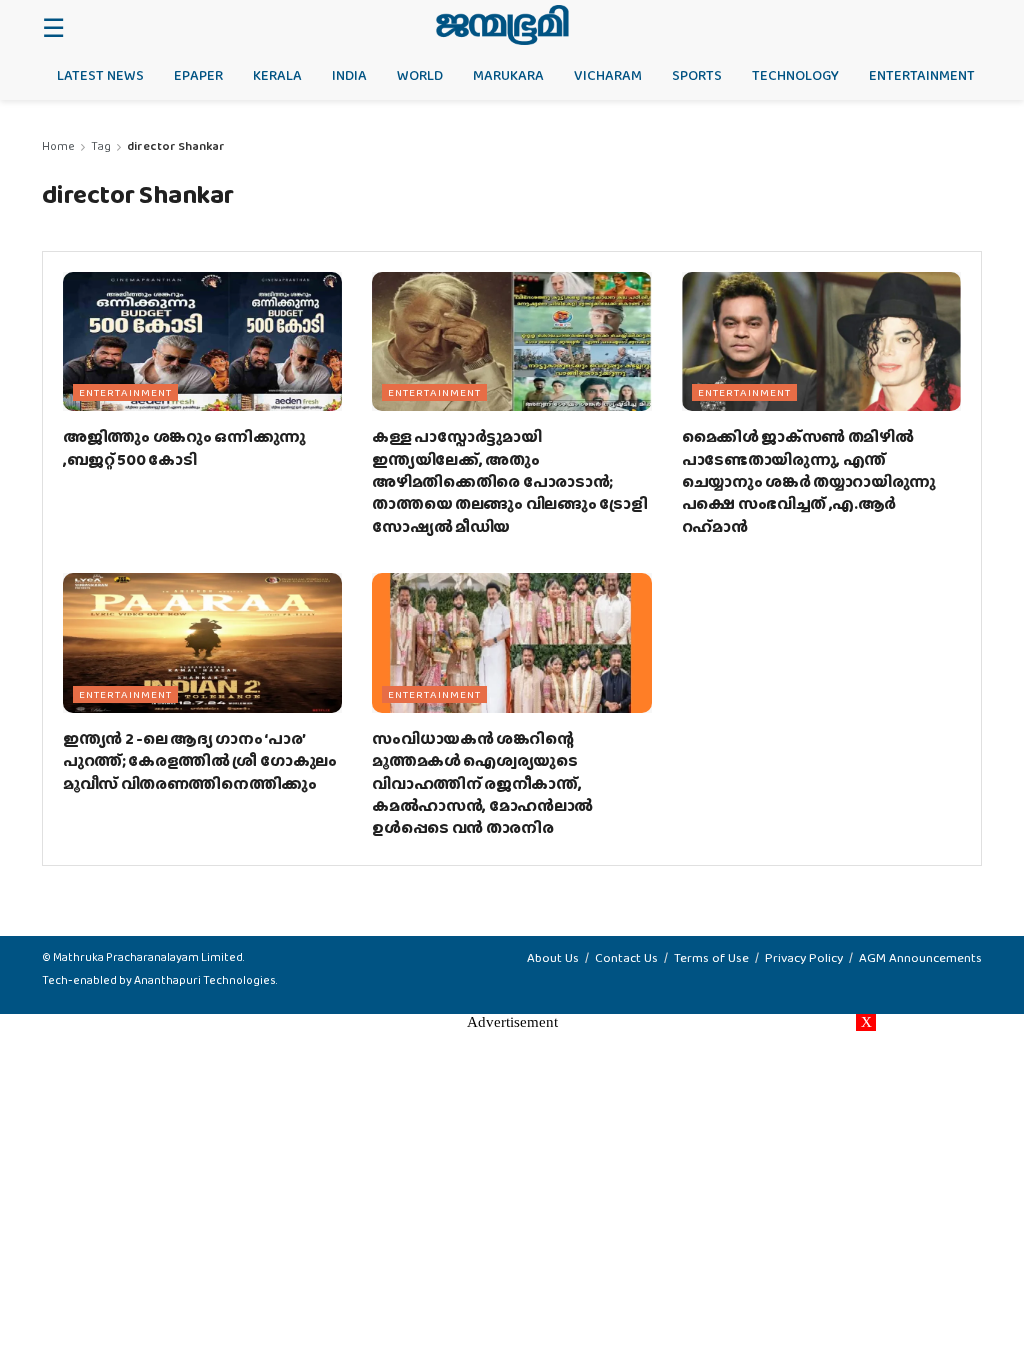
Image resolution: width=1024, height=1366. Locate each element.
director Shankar (176, 146)
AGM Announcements (920, 957)
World (420, 75)
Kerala (277, 75)
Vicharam (608, 75)
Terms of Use (711, 957)
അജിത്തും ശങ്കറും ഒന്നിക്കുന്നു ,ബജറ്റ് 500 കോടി (184, 447)
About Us (553, 957)
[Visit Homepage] (502, 25)
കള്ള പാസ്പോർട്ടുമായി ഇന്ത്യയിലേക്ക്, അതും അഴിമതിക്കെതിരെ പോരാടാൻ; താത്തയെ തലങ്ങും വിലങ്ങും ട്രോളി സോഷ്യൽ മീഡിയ (510, 481)
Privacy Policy (804, 957)
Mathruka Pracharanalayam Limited (148, 957)
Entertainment (922, 75)
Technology (795, 75)
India (349, 75)
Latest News (100, 75)
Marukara (508, 75)
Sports (697, 75)
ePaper (198, 75)
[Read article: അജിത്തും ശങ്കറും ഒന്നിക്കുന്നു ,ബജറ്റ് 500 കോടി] (202, 342)
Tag (101, 146)
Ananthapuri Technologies (205, 980)
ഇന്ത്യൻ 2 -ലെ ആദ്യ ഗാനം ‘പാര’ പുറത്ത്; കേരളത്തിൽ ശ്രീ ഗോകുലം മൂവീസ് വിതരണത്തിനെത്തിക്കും (200, 761)
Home (58, 146)
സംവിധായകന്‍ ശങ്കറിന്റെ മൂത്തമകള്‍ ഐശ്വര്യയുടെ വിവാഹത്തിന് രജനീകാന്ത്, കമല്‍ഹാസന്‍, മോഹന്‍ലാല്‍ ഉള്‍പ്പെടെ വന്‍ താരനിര (482, 783)
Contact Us (626, 957)
